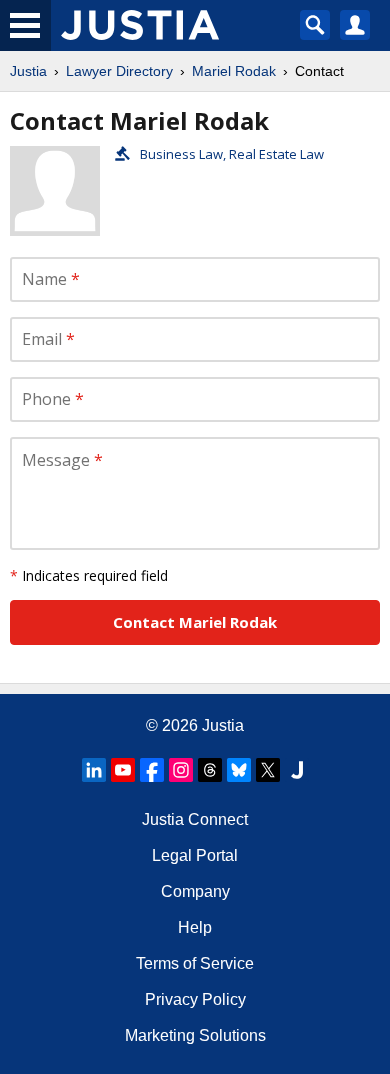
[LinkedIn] (94, 770)
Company (195, 891)
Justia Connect (195, 819)
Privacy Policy (195, 999)
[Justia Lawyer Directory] (297, 770)
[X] (268, 770)
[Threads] (210, 770)
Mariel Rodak (234, 71)
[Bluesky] (239, 770)
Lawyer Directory (119, 71)
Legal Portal (195, 855)
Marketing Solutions (195, 1035)
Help (195, 927)
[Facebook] (152, 770)
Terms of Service (195, 963)
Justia (28, 71)
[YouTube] (123, 770)
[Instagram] (181, 770)
